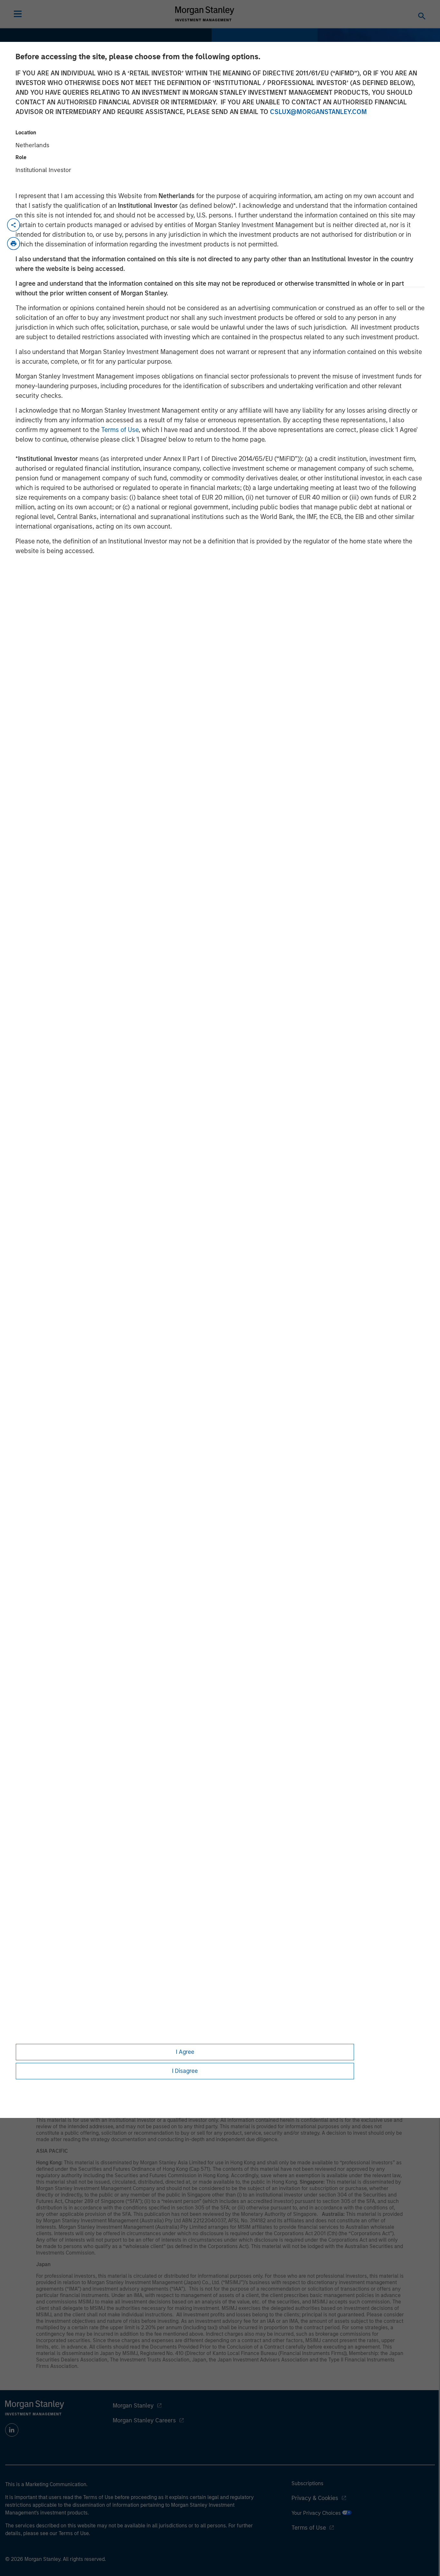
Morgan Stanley (133, 2406)
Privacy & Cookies (315, 2498)
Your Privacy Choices (317, 2513)
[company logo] (205, 14)
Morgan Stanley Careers (144, 2420)
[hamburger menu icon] (18, 14)
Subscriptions (307, 2483)
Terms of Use (120, 430)
